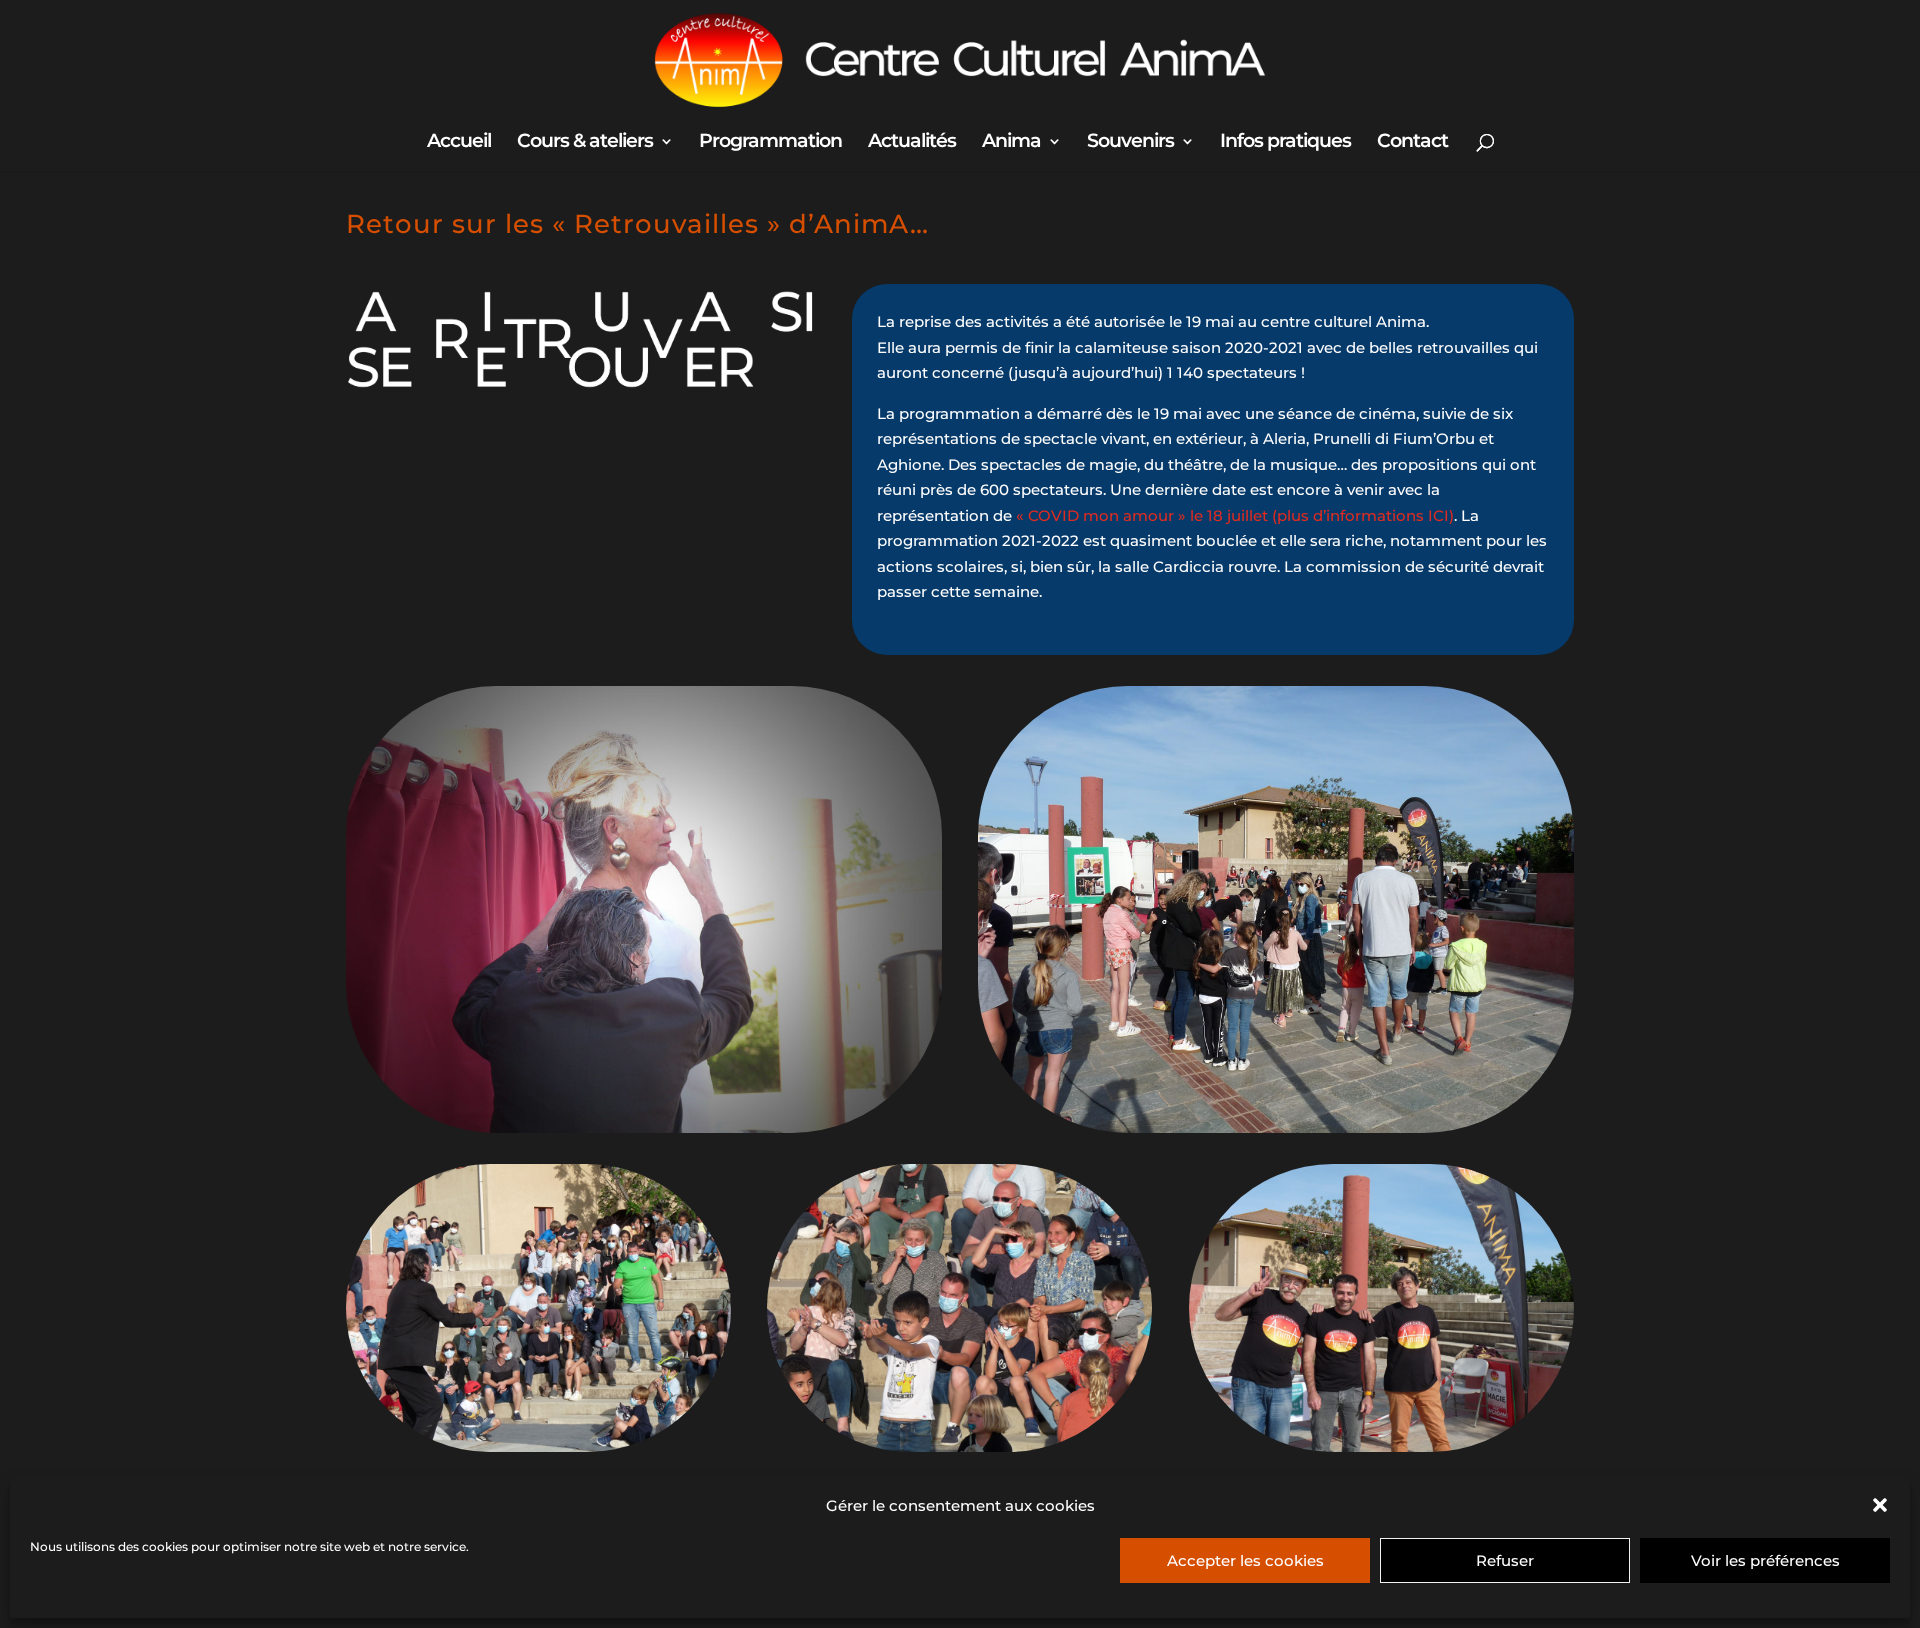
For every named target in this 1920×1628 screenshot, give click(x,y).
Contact (1412, 143)
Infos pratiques (1285, 143)
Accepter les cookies (1245, 1560)
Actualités (912, 143)
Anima (1011, 143)
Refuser (1505, 1560)
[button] (1880, 1505)
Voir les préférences (1765, 1560)
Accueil (459, 143)
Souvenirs (1130, 143)
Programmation (770, 143)
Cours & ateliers (585, 143)
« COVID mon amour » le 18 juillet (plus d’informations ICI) (1235, 515)
